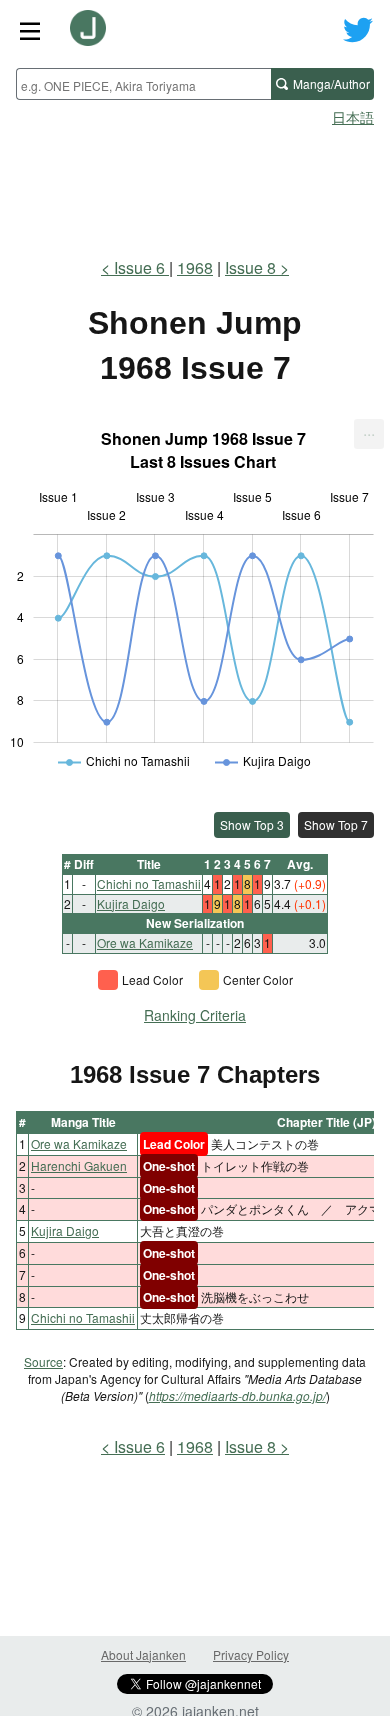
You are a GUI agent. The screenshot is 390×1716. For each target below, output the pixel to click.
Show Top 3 (252, 824)
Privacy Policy (251, 1654)
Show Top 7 (336, 824)
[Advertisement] (195, 186)
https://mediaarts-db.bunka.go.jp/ (237, 1395)
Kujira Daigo (131, 903)
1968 (195, 267)
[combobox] (143, 84)
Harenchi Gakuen (79, 1165)
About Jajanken (143, 1654)
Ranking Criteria (195, 1015)
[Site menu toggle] (30, 30)
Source (43, 1361)
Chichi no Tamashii (149, 883)
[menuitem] (369, 434)
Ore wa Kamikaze (145, 942)
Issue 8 (250, 267)
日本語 (353, 117)
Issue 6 (141, 267)
